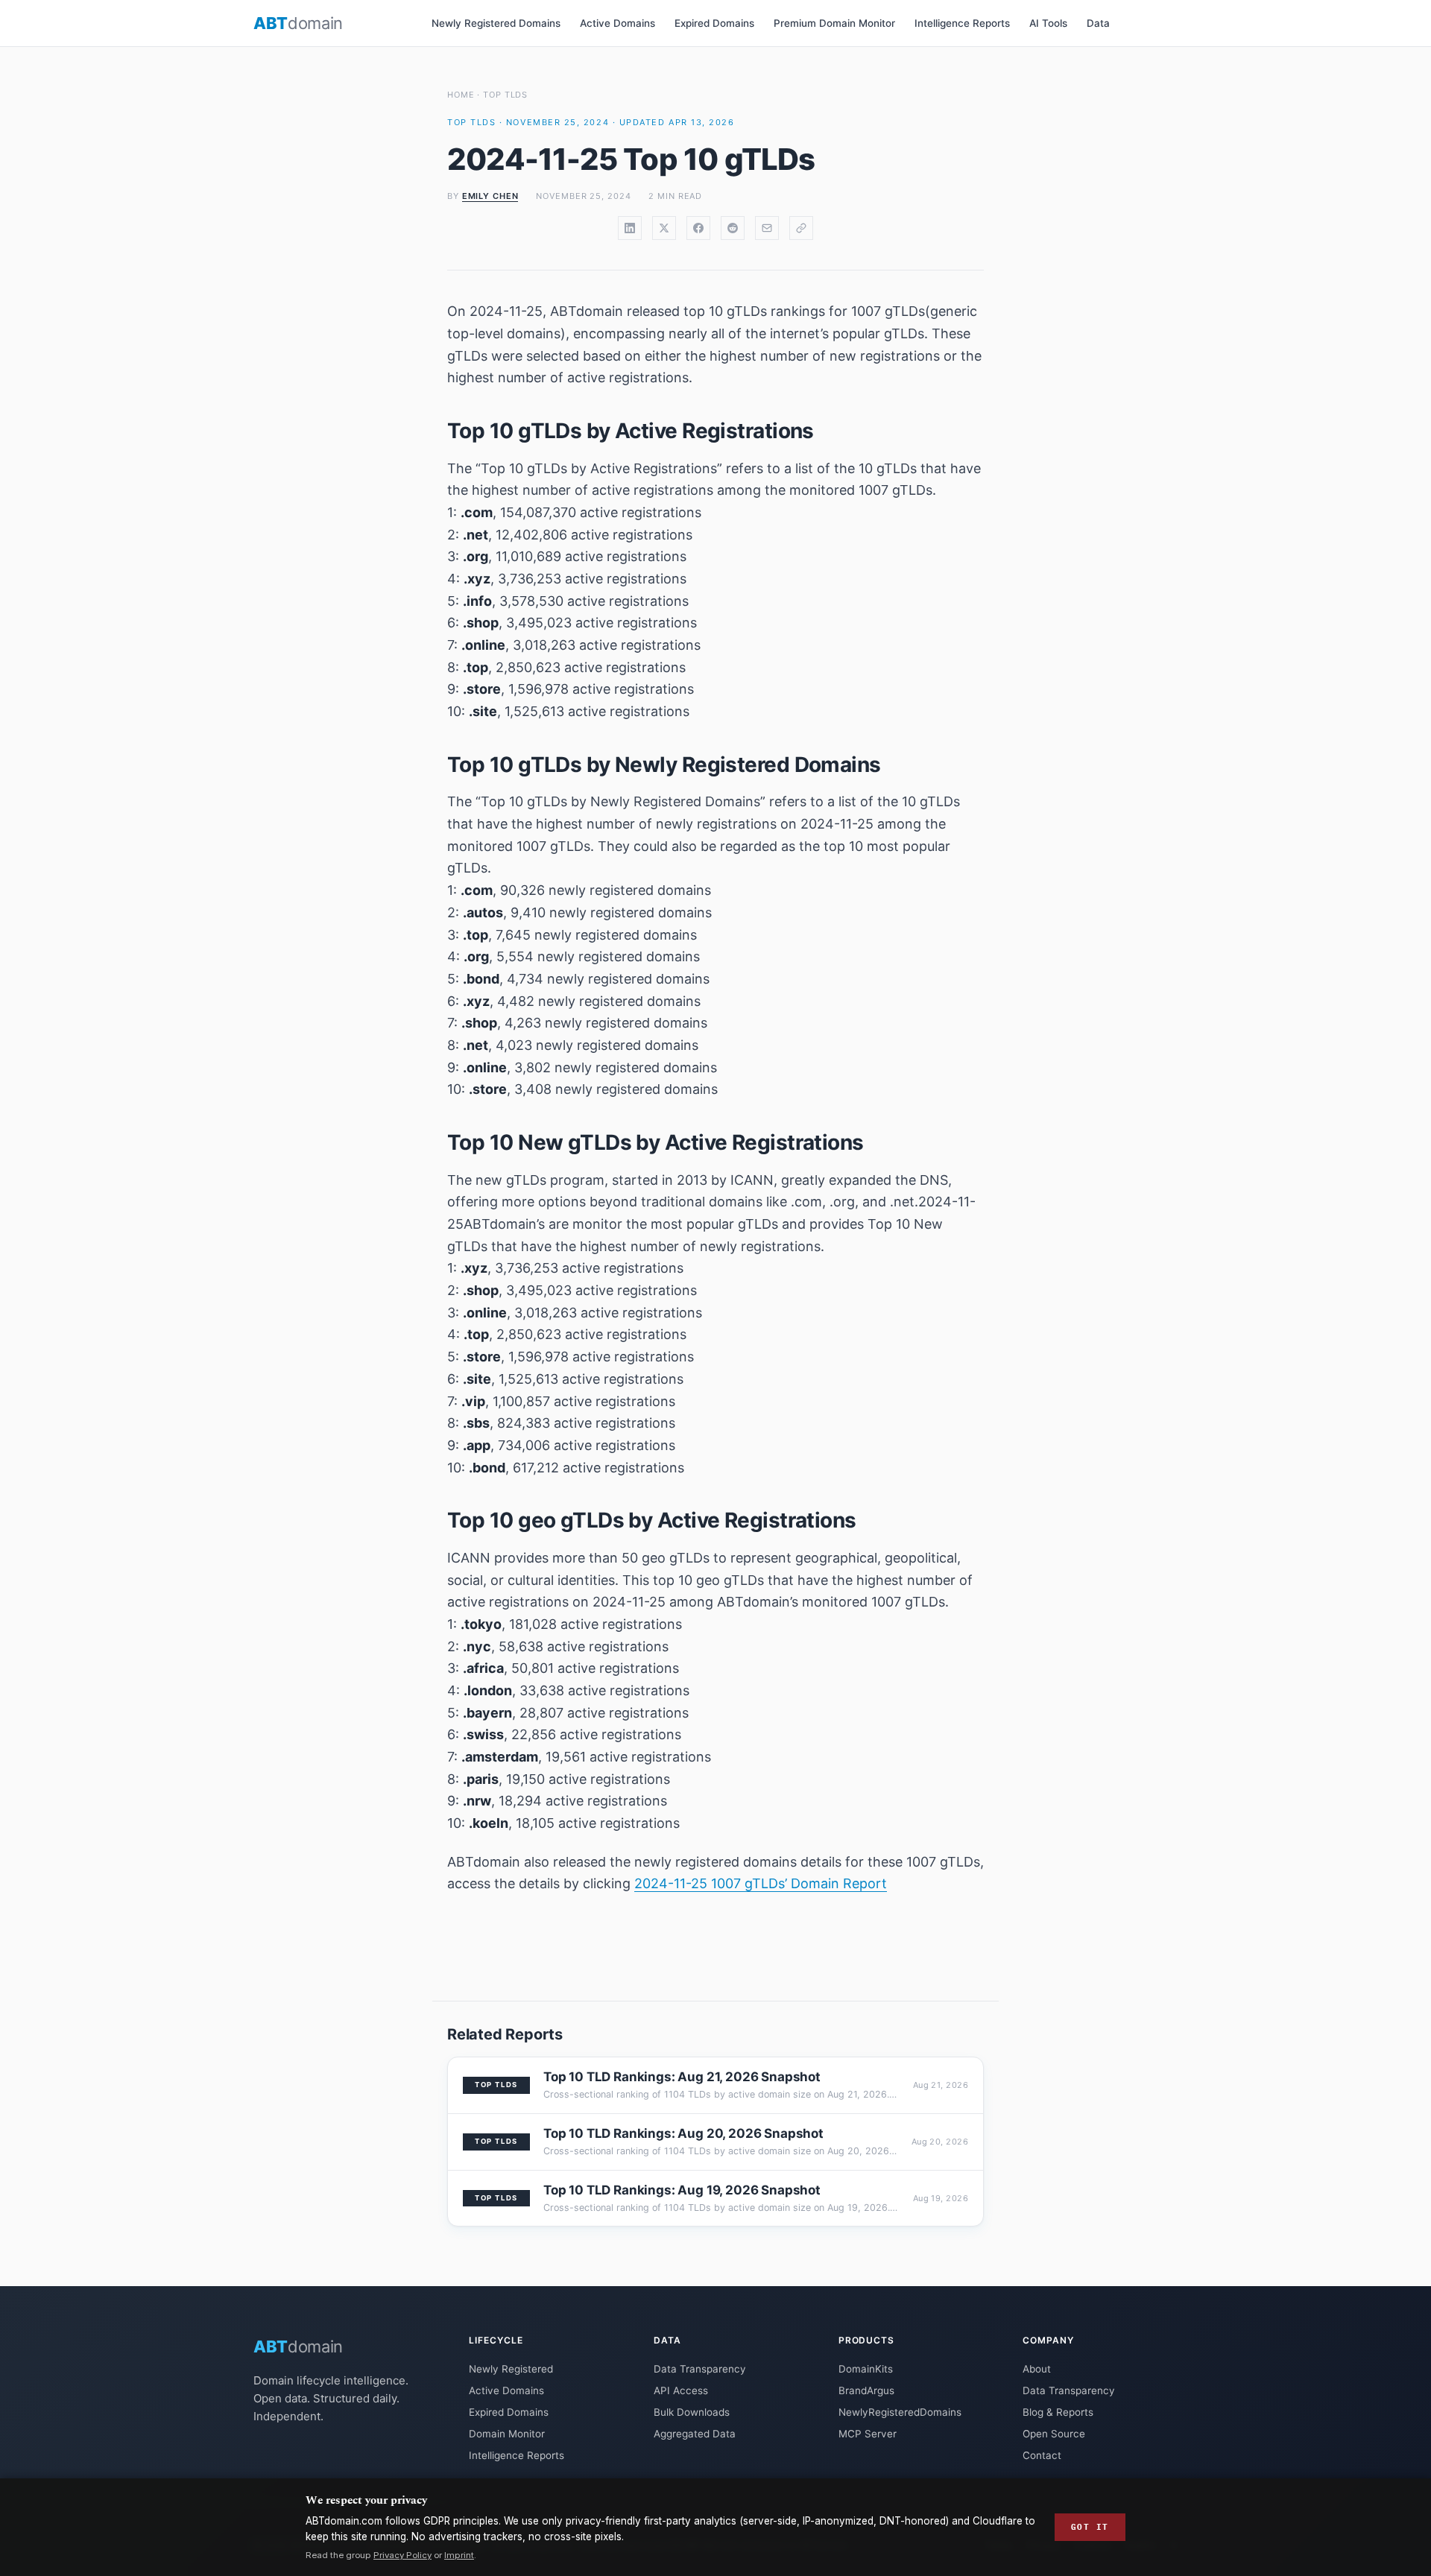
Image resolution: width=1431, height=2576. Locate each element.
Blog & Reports (1058, 2412)
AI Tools (1048, 23)
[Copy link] (801, 228)
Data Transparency (700, 2369)
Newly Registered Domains (496, 23)
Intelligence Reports (962, 23)
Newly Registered (511, 2369)
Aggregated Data (695, 2434)
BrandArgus (866, 2390)
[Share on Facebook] (698, 228)
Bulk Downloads (692, 2412)
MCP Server (868, 2434)
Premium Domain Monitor (834, 23)
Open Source (1054, 2434)
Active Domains (617, 23)
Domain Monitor (507, 2434)
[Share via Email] (767, 228)
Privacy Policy (402, 2555)
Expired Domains (714, 23)
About (1037, 2369)
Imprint (459, 2555)
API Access (681, 2390)
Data (1098, 23)
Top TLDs (505, 95)
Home (461, 95)
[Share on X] (664, 228)
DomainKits (866, 2369)
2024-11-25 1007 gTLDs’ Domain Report (761, 1883)
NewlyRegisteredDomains (900, 2412)
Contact (1042, 2455)
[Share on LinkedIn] (630, 228)
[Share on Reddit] (733, 228)
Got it (1090, 2527)
